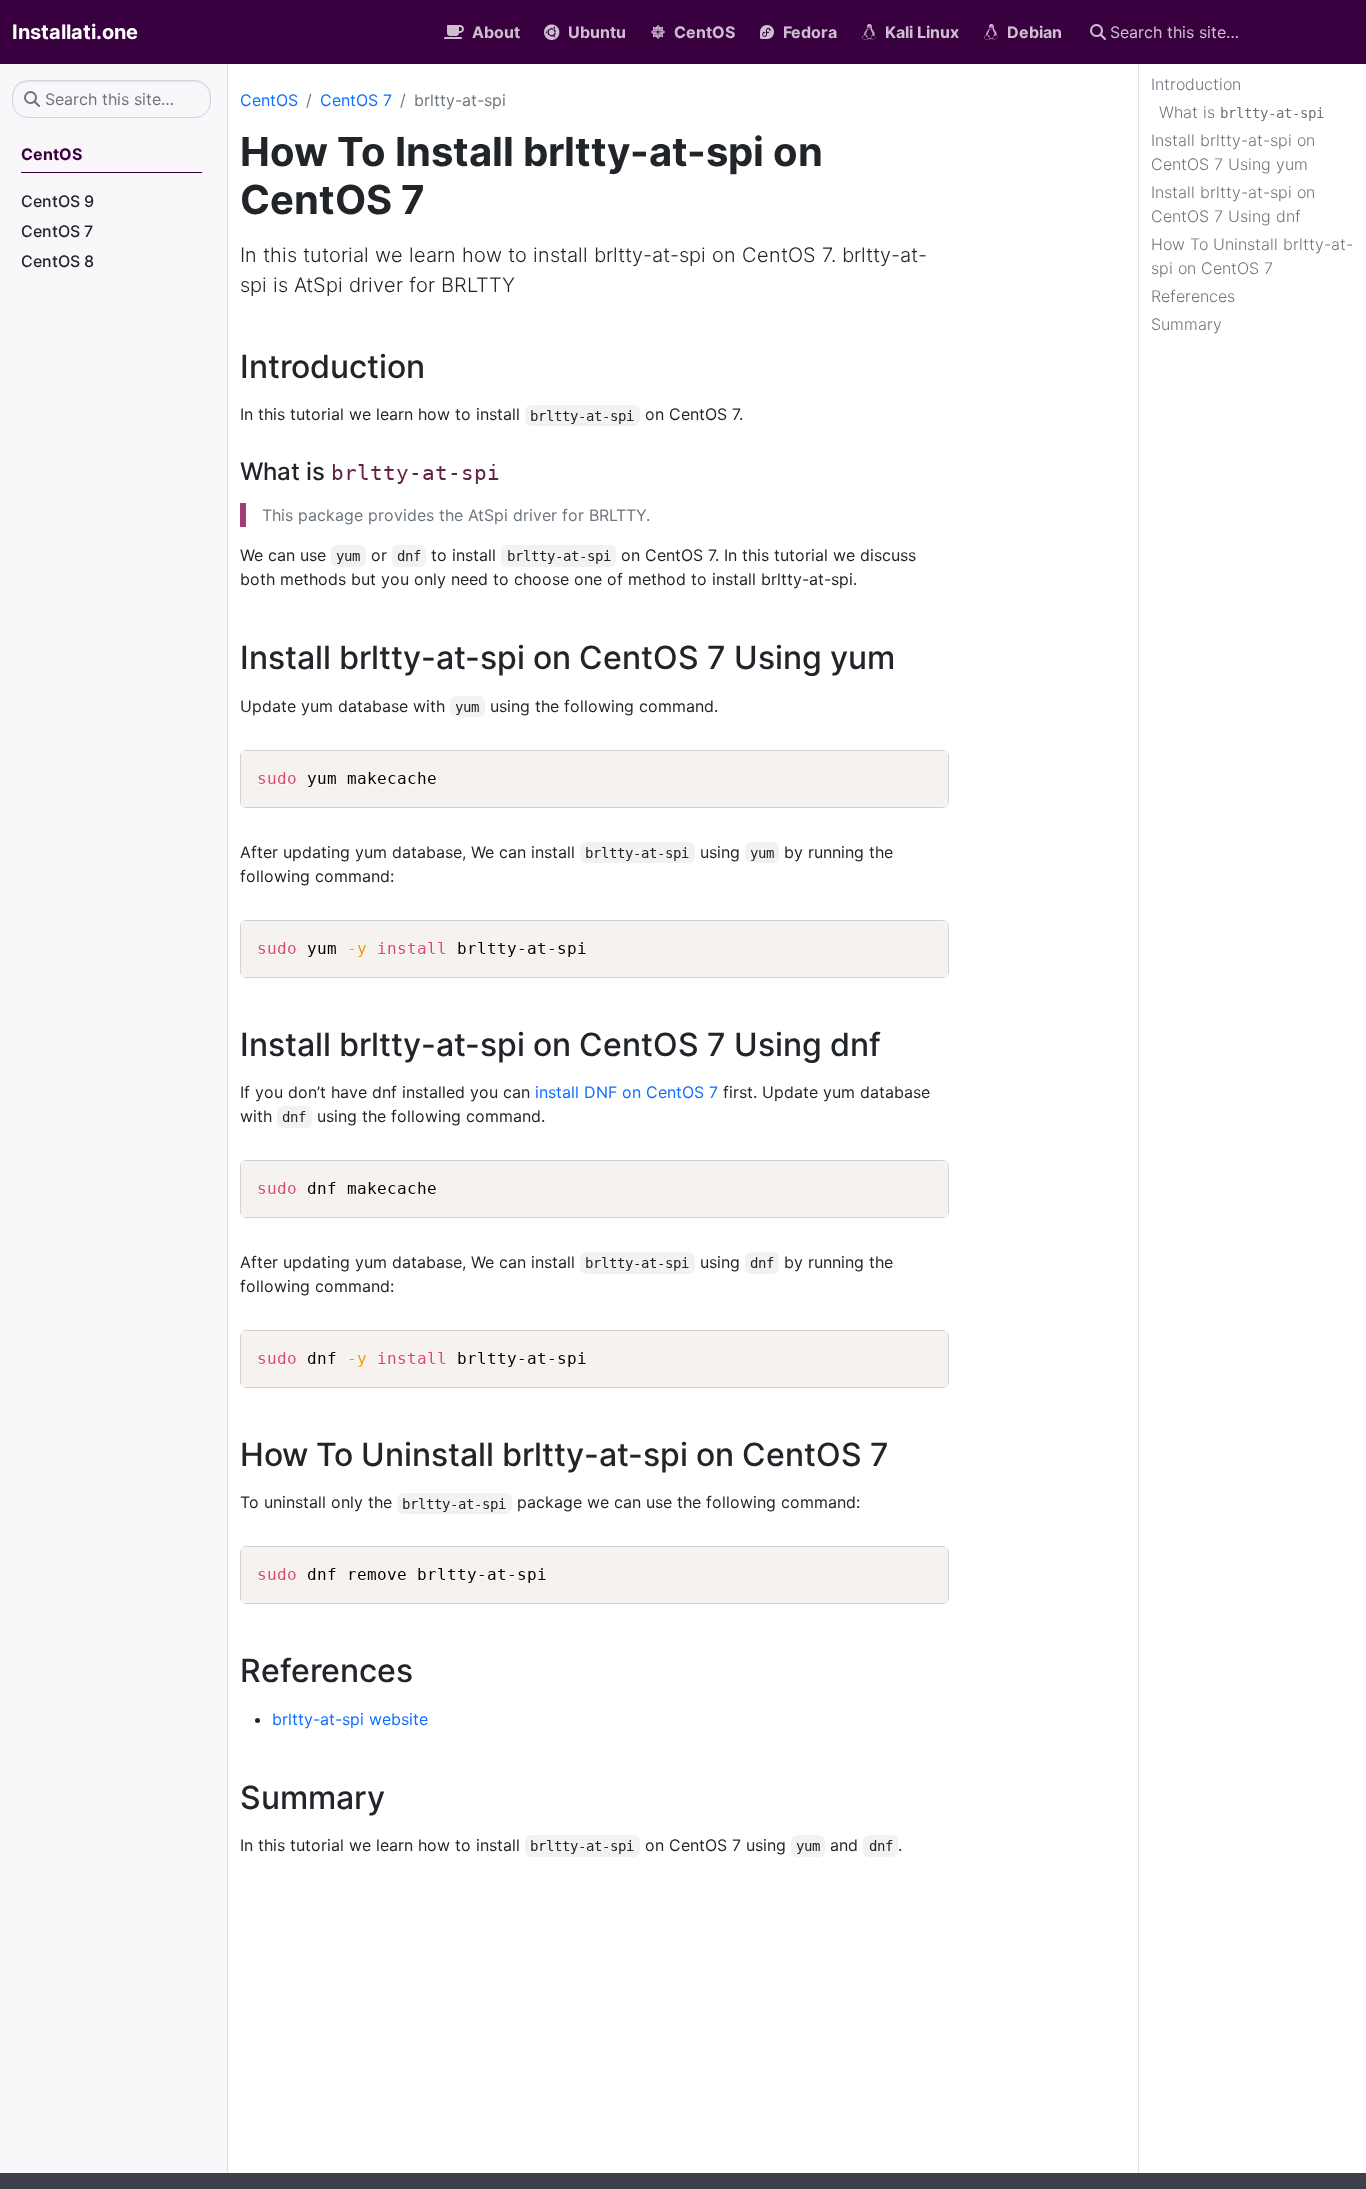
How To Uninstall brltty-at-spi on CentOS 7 (1252, 256)
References (1193, 296)
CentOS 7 (356, 100)
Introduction (1196, 84)
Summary (1186, 324)
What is (1241, 112)
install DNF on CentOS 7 (626, 1092)
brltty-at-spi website (350, 1719)
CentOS (269, 100)
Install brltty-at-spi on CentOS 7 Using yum (1233, 152)
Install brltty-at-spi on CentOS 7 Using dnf (1233, 204)
